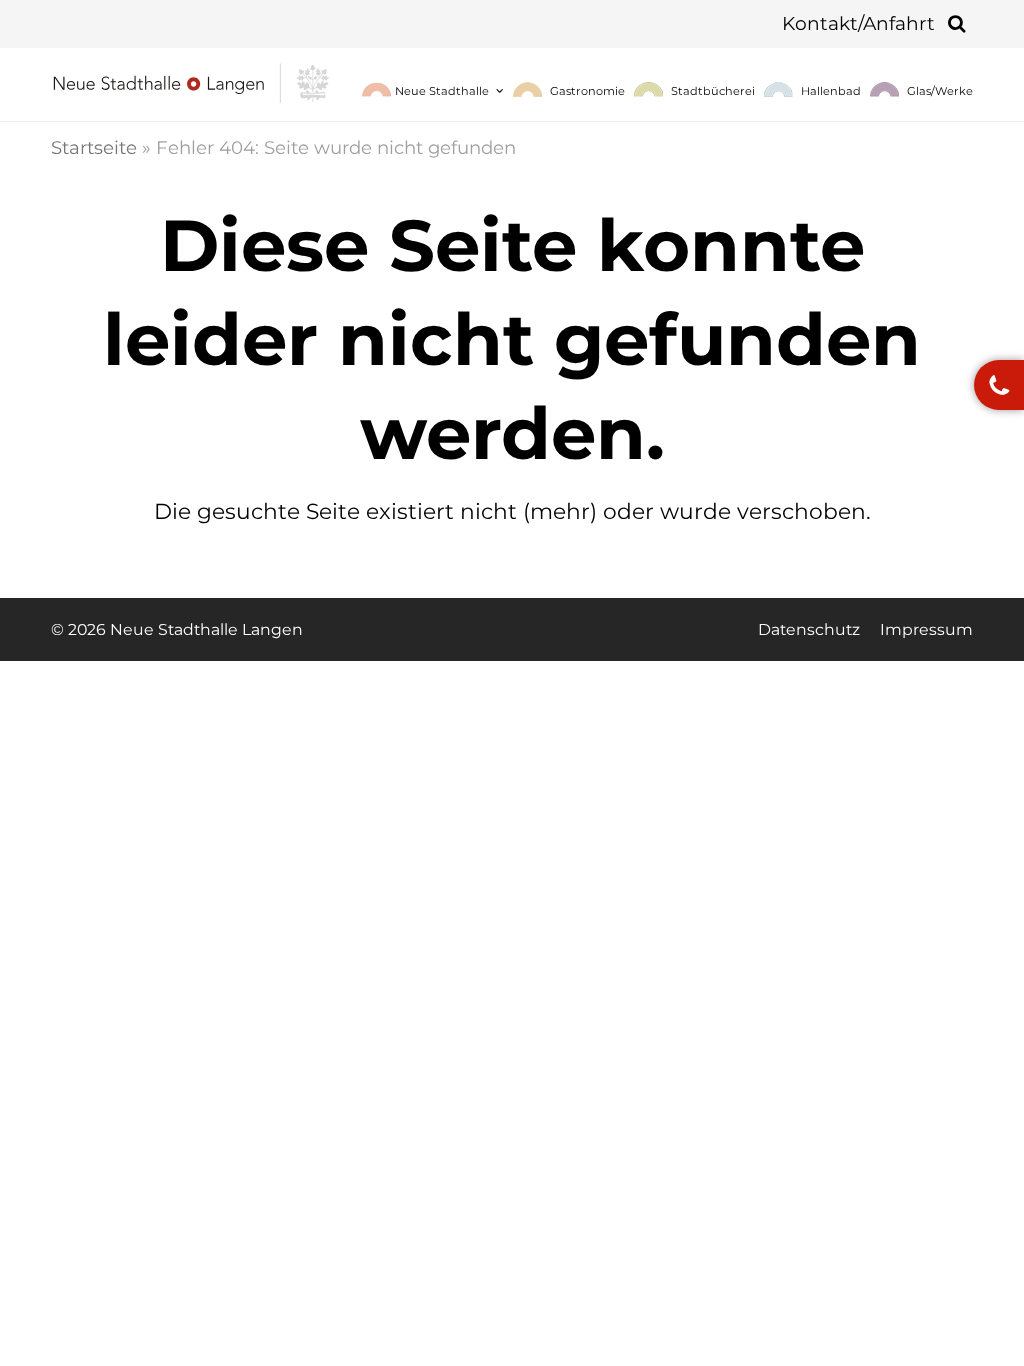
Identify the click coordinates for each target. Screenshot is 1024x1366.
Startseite (94, 147)
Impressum (926, 629)
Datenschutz (809, 629)
